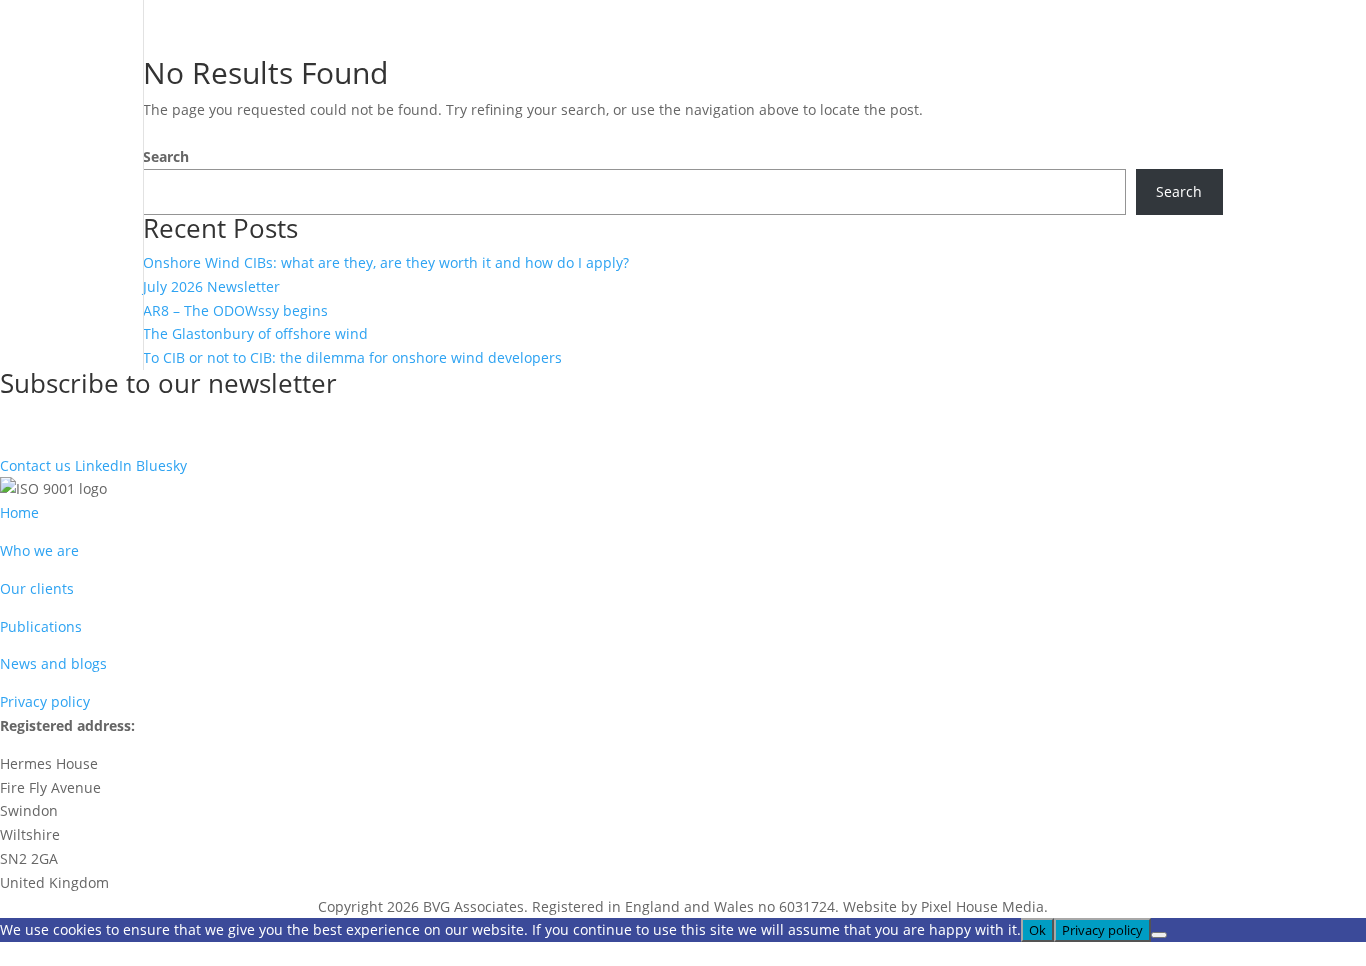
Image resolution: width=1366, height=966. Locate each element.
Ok (1037, 930)
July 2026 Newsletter (211, 286)
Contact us (35, 465)
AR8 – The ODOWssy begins (235, 310)
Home (19, 512)
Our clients (37, 588)
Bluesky (161, 465)
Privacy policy (45, 701)
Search (166, 156)
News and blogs (53, 663)
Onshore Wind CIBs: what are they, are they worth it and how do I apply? (386, 262)
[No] (1159, 935)
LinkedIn (103, 465)
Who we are (39, 550)
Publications (41, 626)
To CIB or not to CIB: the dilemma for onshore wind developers (352, 357)
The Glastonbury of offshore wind (255, 333)
